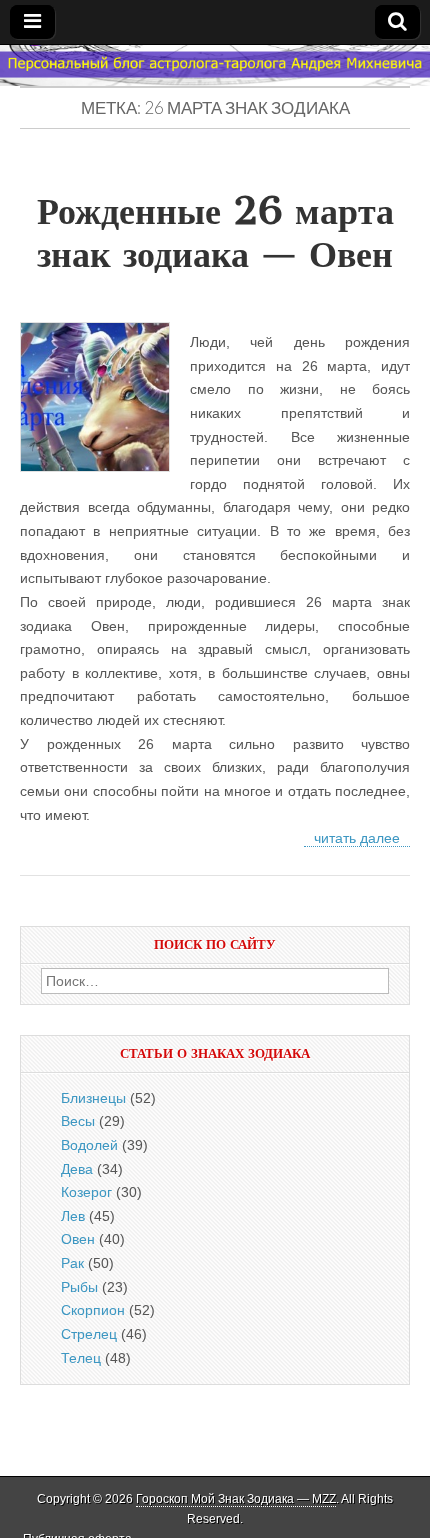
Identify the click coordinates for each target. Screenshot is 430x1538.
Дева (77, 1169)
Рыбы (79, 1287)
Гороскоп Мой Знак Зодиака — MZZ (236, 1499)
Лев (73, 1216)
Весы (78, 1121)
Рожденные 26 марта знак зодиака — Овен (215, 233)
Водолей (89, 1145)
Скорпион (93, 1310)
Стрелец (89, 1334)
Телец (81, 1358)
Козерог (86, 1192)
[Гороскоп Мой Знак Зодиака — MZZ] (215, 66)
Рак (72, 1263)
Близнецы (93, 1098)
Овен (78, 1239)
